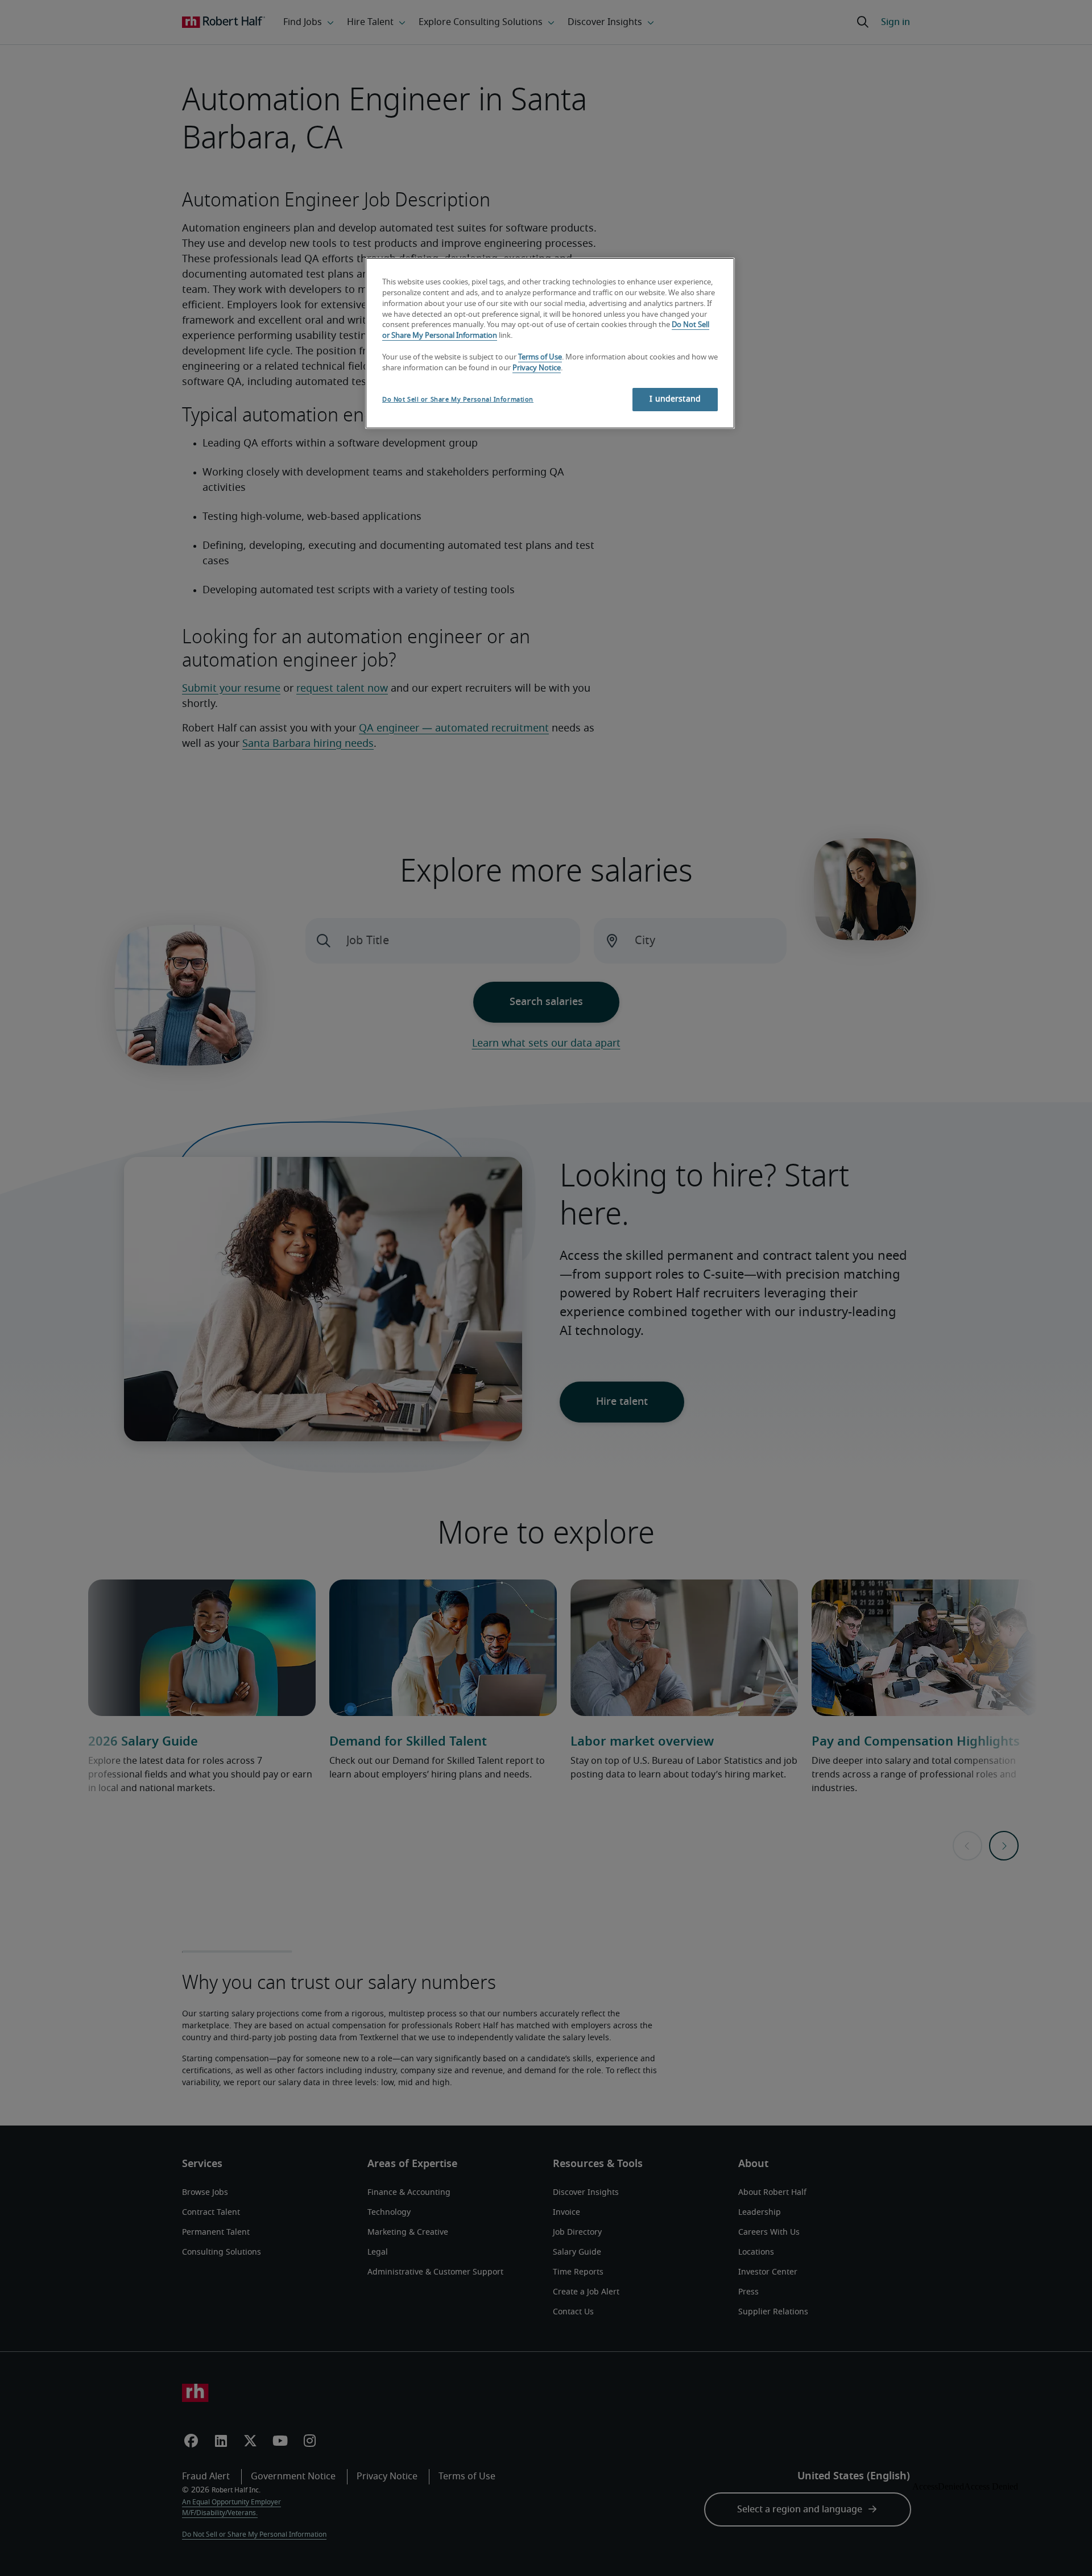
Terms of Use (540, 357)
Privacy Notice (537, 368)
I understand (675, 399)
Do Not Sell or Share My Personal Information (458, 400)
